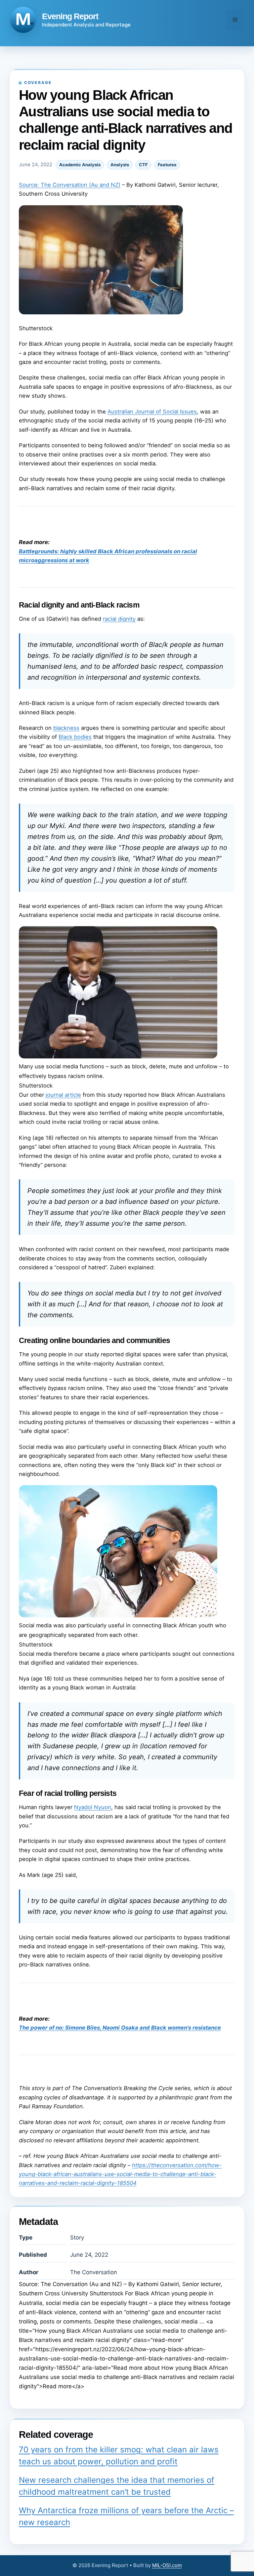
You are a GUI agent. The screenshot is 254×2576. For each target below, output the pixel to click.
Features (167, 165)
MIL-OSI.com (167, 2565)
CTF (143, 165)
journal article (63, 1095)
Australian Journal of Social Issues (152, 412)
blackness (66, 728)
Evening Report (70, 16)
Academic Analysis (80, 165)
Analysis (120, 165)
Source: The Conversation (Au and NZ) (70, 185)
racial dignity (119, 619)
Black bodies (75, 737)
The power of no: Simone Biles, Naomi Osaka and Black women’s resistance (120, 2028)
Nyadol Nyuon (93, 1807)
